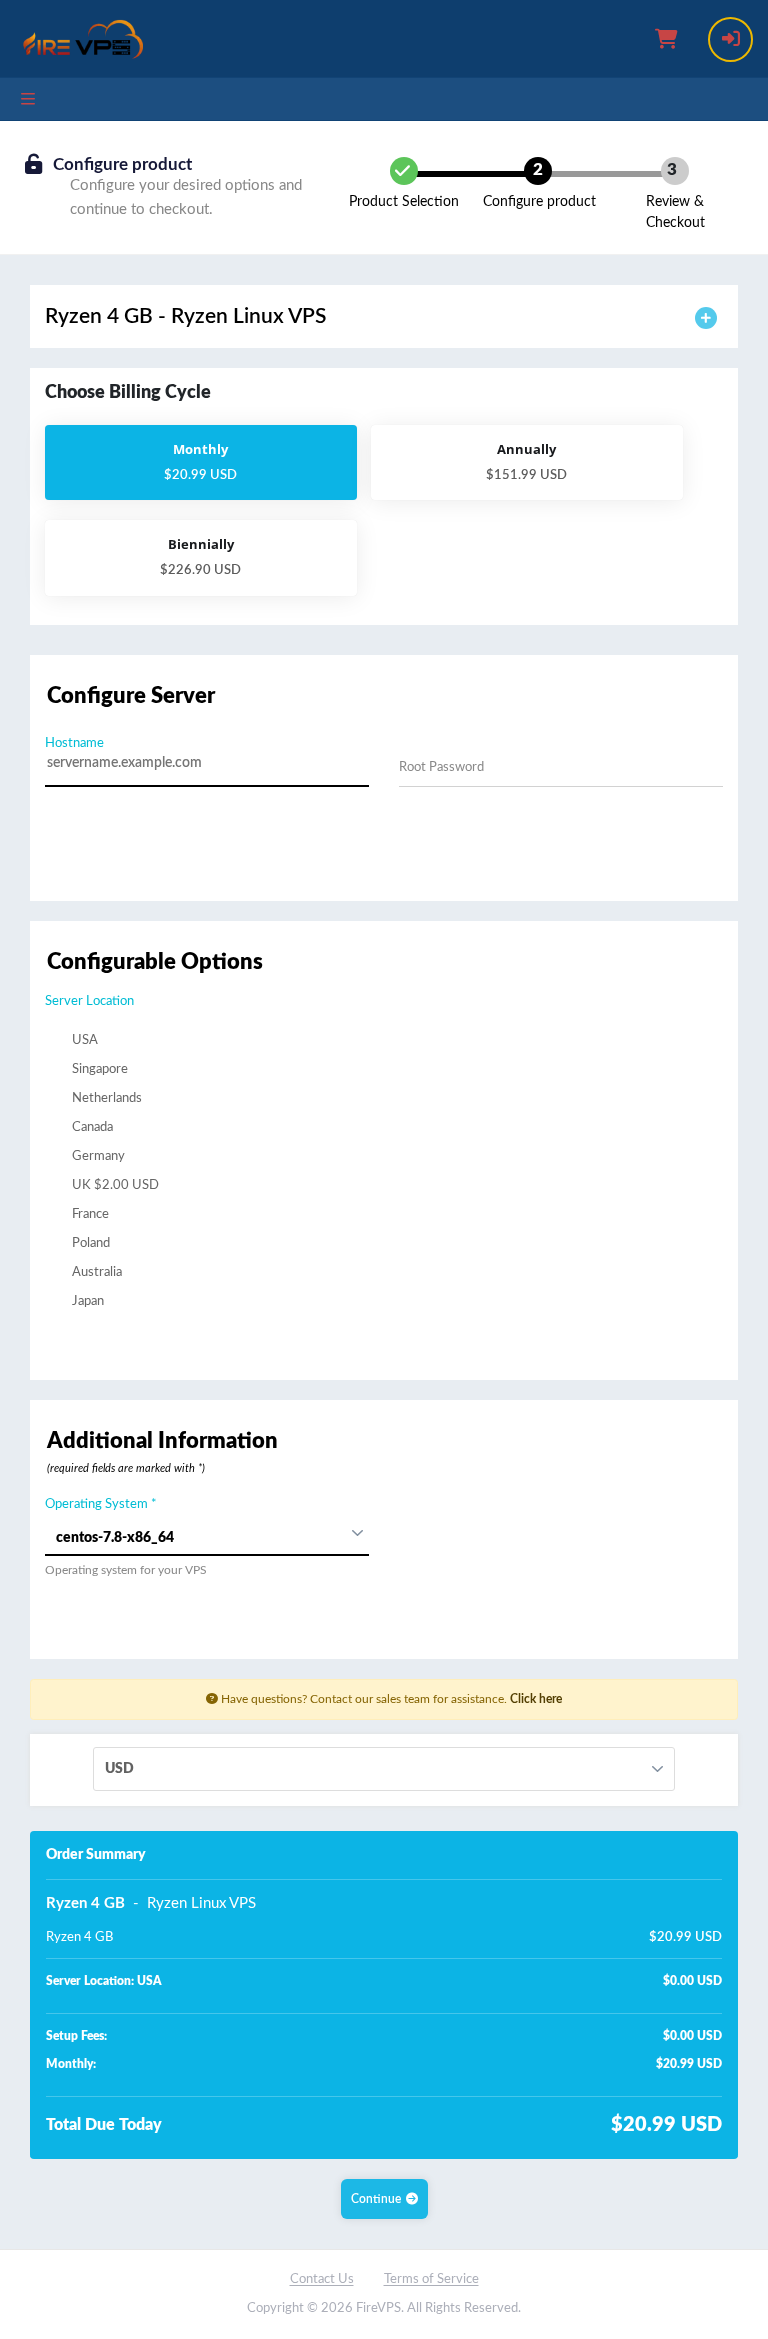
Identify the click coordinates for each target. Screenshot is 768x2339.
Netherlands (105, 1098)
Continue (376, 2199)
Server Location (89, 1001)
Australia (95, 1272)
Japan (86, 1301)
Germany (97, 1156)
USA (83, 1040)
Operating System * (101, 1504)
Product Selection (404, 202)
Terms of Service (431, 2279)
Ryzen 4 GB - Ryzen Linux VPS (185, 316)
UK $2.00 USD (114, 1185)
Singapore (98, 1069)
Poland (89, 1243)
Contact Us (322, 2279)
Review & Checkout (675, 212)
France (89, 1214)
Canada (91, 1127)
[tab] (384, 316)
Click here (536, 1699)
